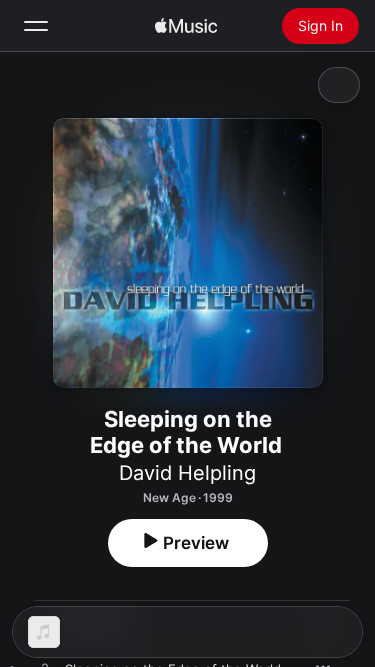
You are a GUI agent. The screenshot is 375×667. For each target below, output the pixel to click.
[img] (186, 26)
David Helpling (187, 473)
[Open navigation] (36, 26)
